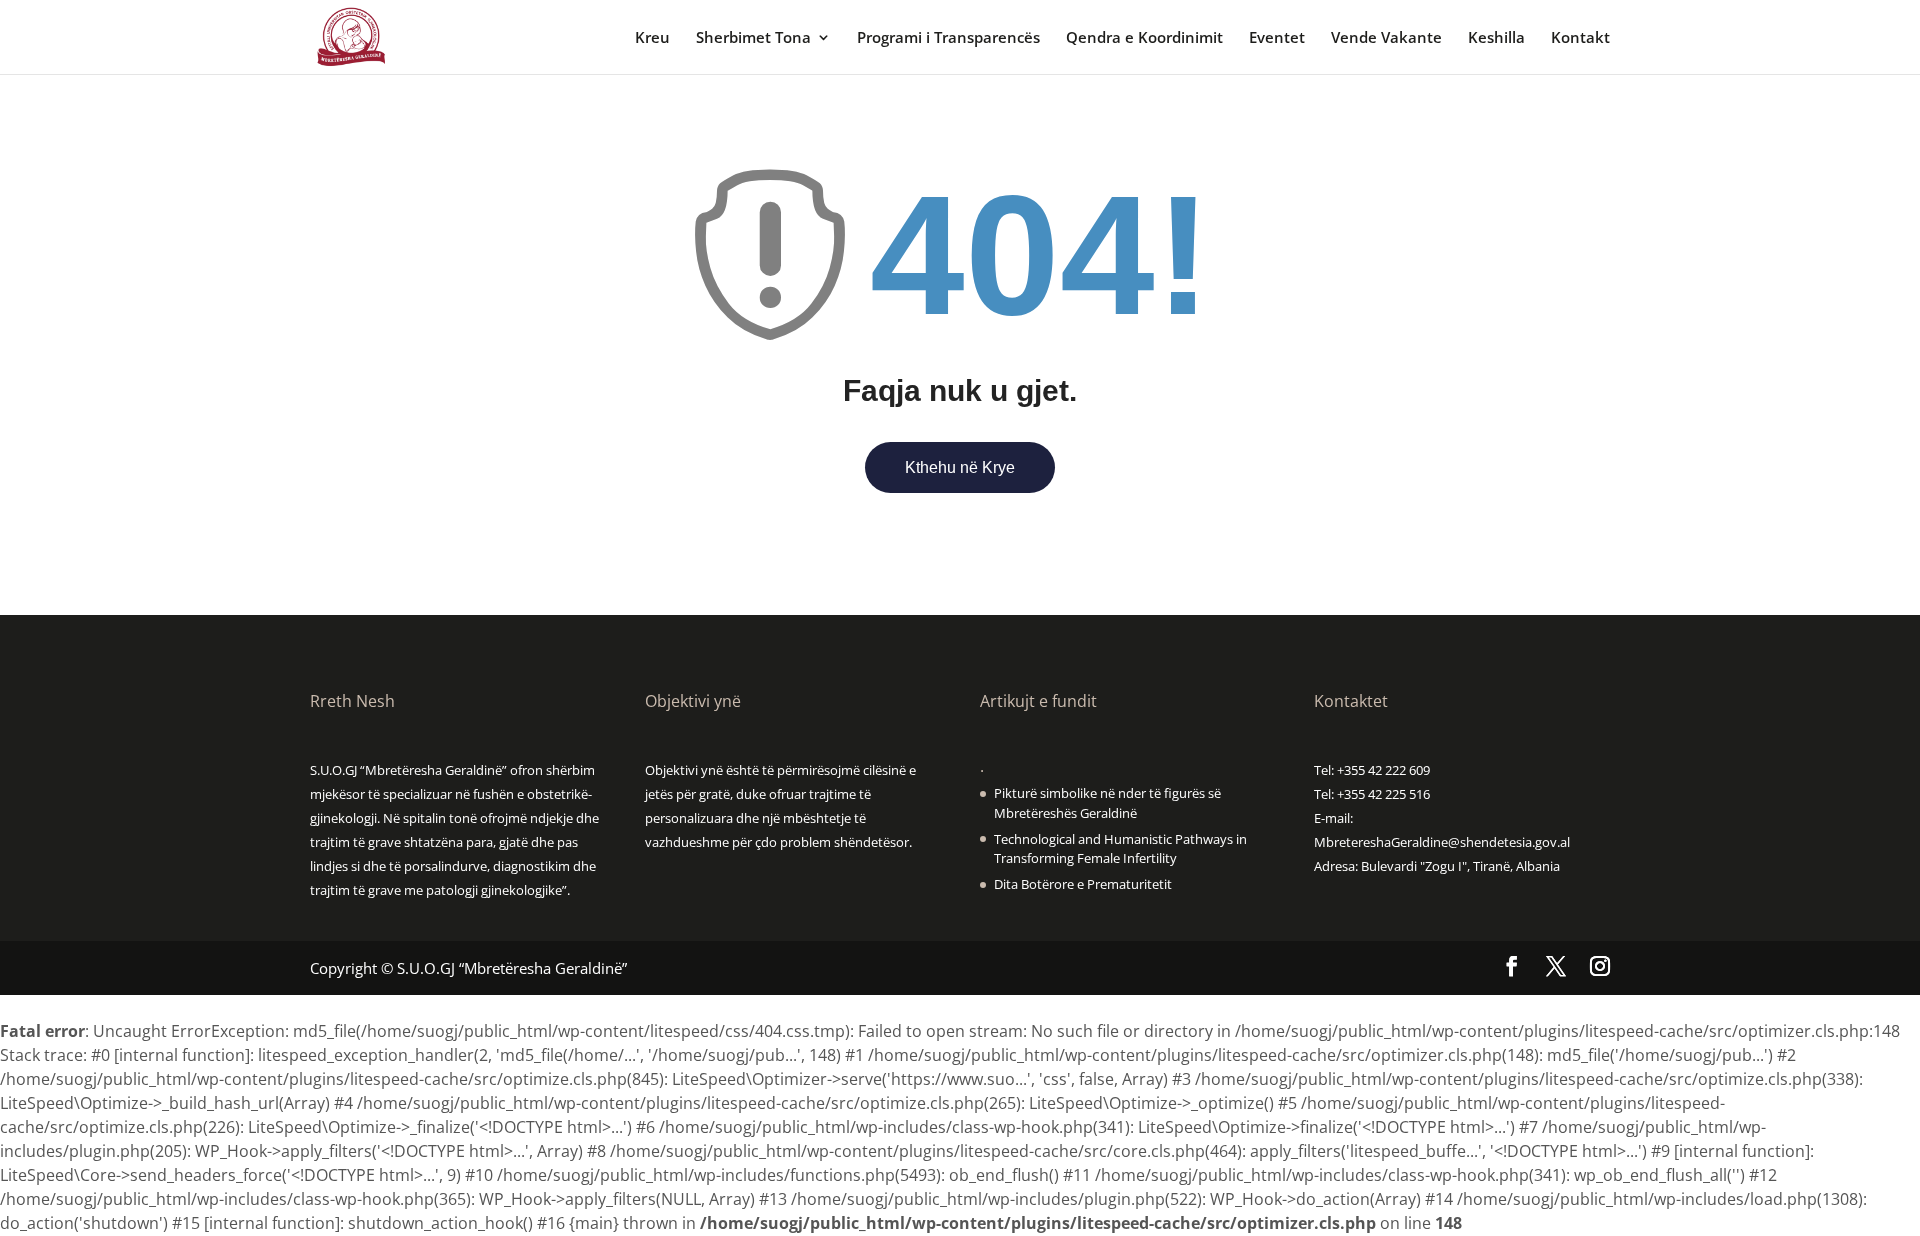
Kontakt (1580, 38)
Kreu (652, 38)
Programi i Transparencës (948, 38)
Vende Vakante (1386, 38)
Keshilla (1496, 38)
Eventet (1277, 38)
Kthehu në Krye (960, 467)
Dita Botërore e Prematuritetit (1083, 884)
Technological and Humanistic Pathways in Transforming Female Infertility (1120, 849)
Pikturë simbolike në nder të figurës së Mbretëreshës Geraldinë (1107, 803)
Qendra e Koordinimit (1144, 38)
